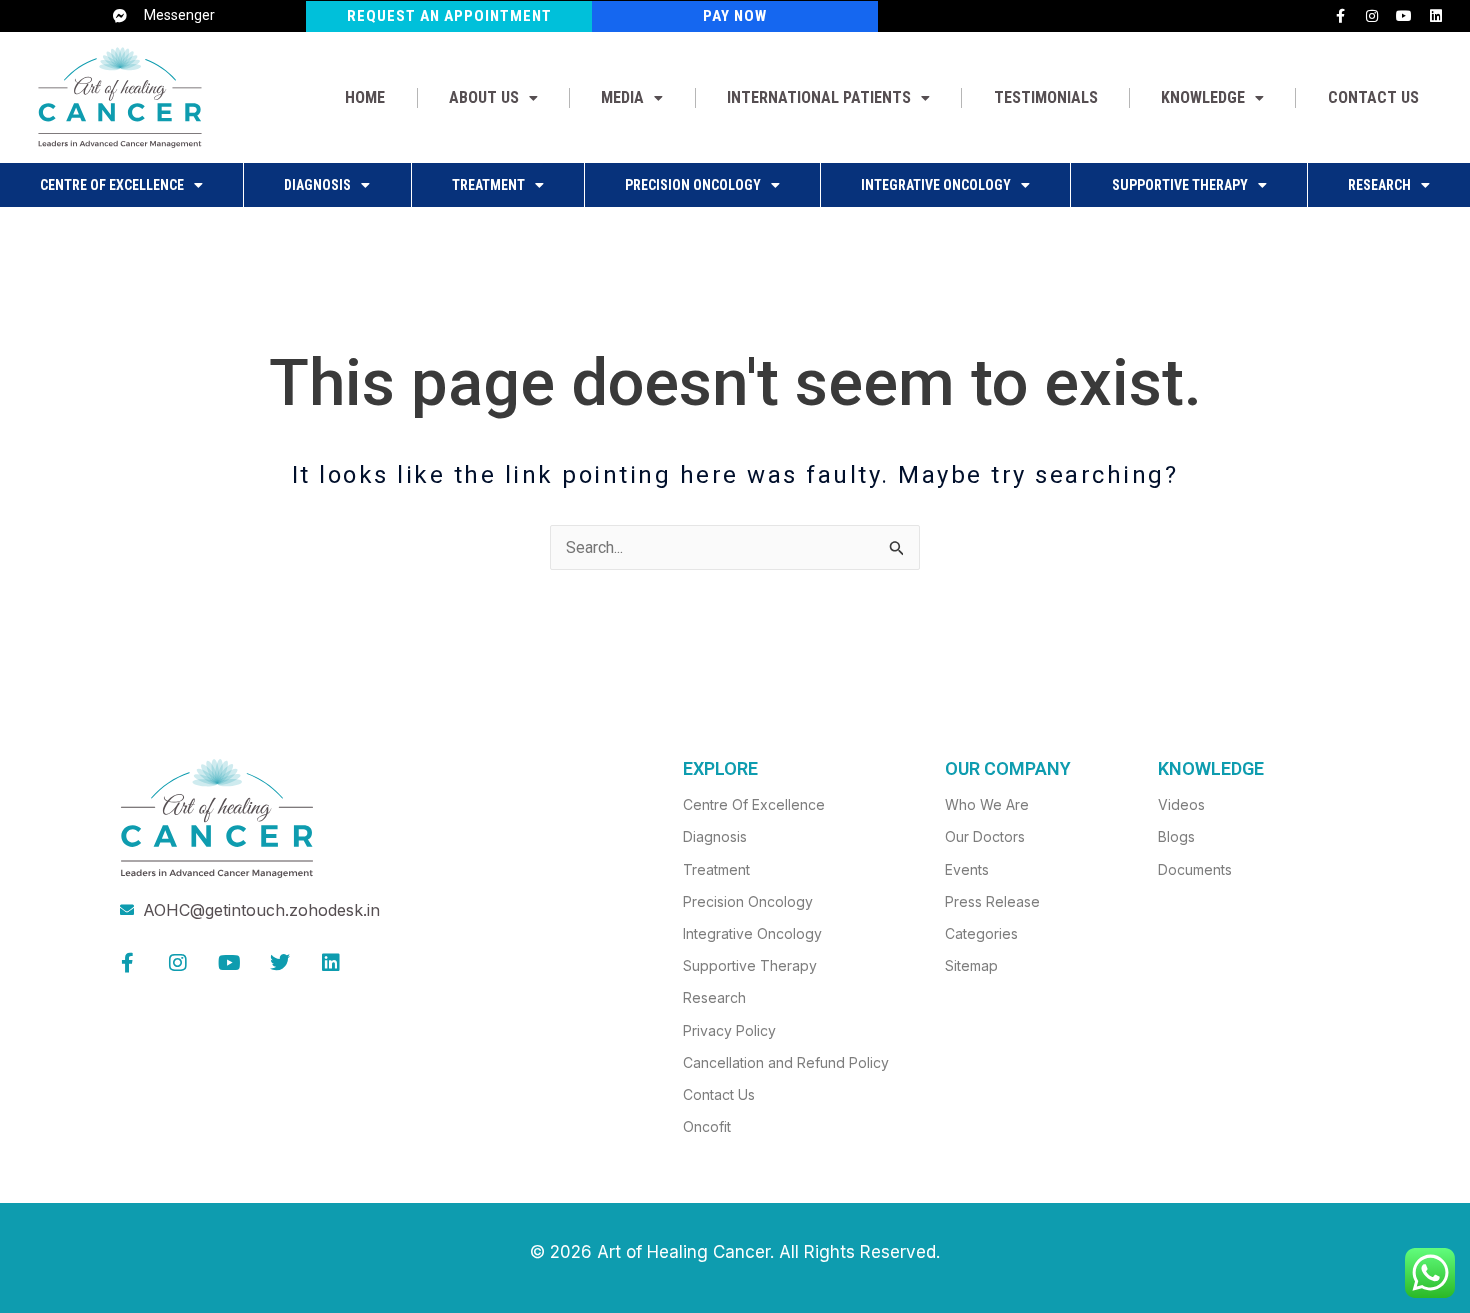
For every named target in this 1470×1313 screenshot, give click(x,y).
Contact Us (1373, 97)
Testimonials (1046, 97)
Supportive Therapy (1180, 185)
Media (622, 97)
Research (1379, 185)
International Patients (819, 97)
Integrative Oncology (936, 185)
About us (484, 97)
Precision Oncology (693, 185)
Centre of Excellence (112, 185)
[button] (494, 98)
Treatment (488, 185)
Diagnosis (317, 185)
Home (365, 97)
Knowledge (1203, 97)
